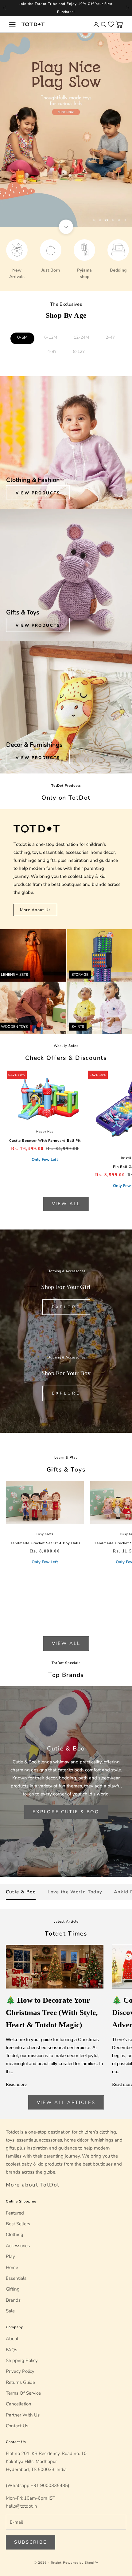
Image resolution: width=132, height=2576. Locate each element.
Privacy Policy (20, 2371)
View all (66, 1204)
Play (10, 2256)
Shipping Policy (22, 2360)
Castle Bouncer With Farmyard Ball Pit (45, 1141)
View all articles (66, 2102)
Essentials (16, 2278)
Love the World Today (75, 1892)
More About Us (35, 910)
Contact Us (17, 2426)
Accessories (18, 2246)
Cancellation (19, 2404)
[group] (66, 130)
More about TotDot (33, 2185)
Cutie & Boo (21, 1892)
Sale (10, 2311)
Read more (16, 2084)
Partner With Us (23, 2415)
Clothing (15, 2235)
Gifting (13, 2289)
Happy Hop (45, 1132)
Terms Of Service (23, 2393)
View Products (38, 493)
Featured (15, 2213)
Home (12, 2267)
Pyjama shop (84, 273)
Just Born (51, 270)
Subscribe (30, 2542)
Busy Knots (45, 1534)
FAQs (12, 2350)
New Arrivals (17, 273)
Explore (66, 1307)
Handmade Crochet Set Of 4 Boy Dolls (45, 1543)
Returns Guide (20, 2382)
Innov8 (126, 1158)
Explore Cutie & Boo (66, 1812)
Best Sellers (18, 2224)
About (12, 2339)
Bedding (118, 270)
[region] (66, 130)
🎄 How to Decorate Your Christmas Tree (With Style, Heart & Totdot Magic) (52, 2012)
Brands (13, 2300)
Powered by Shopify (80, 2563)
